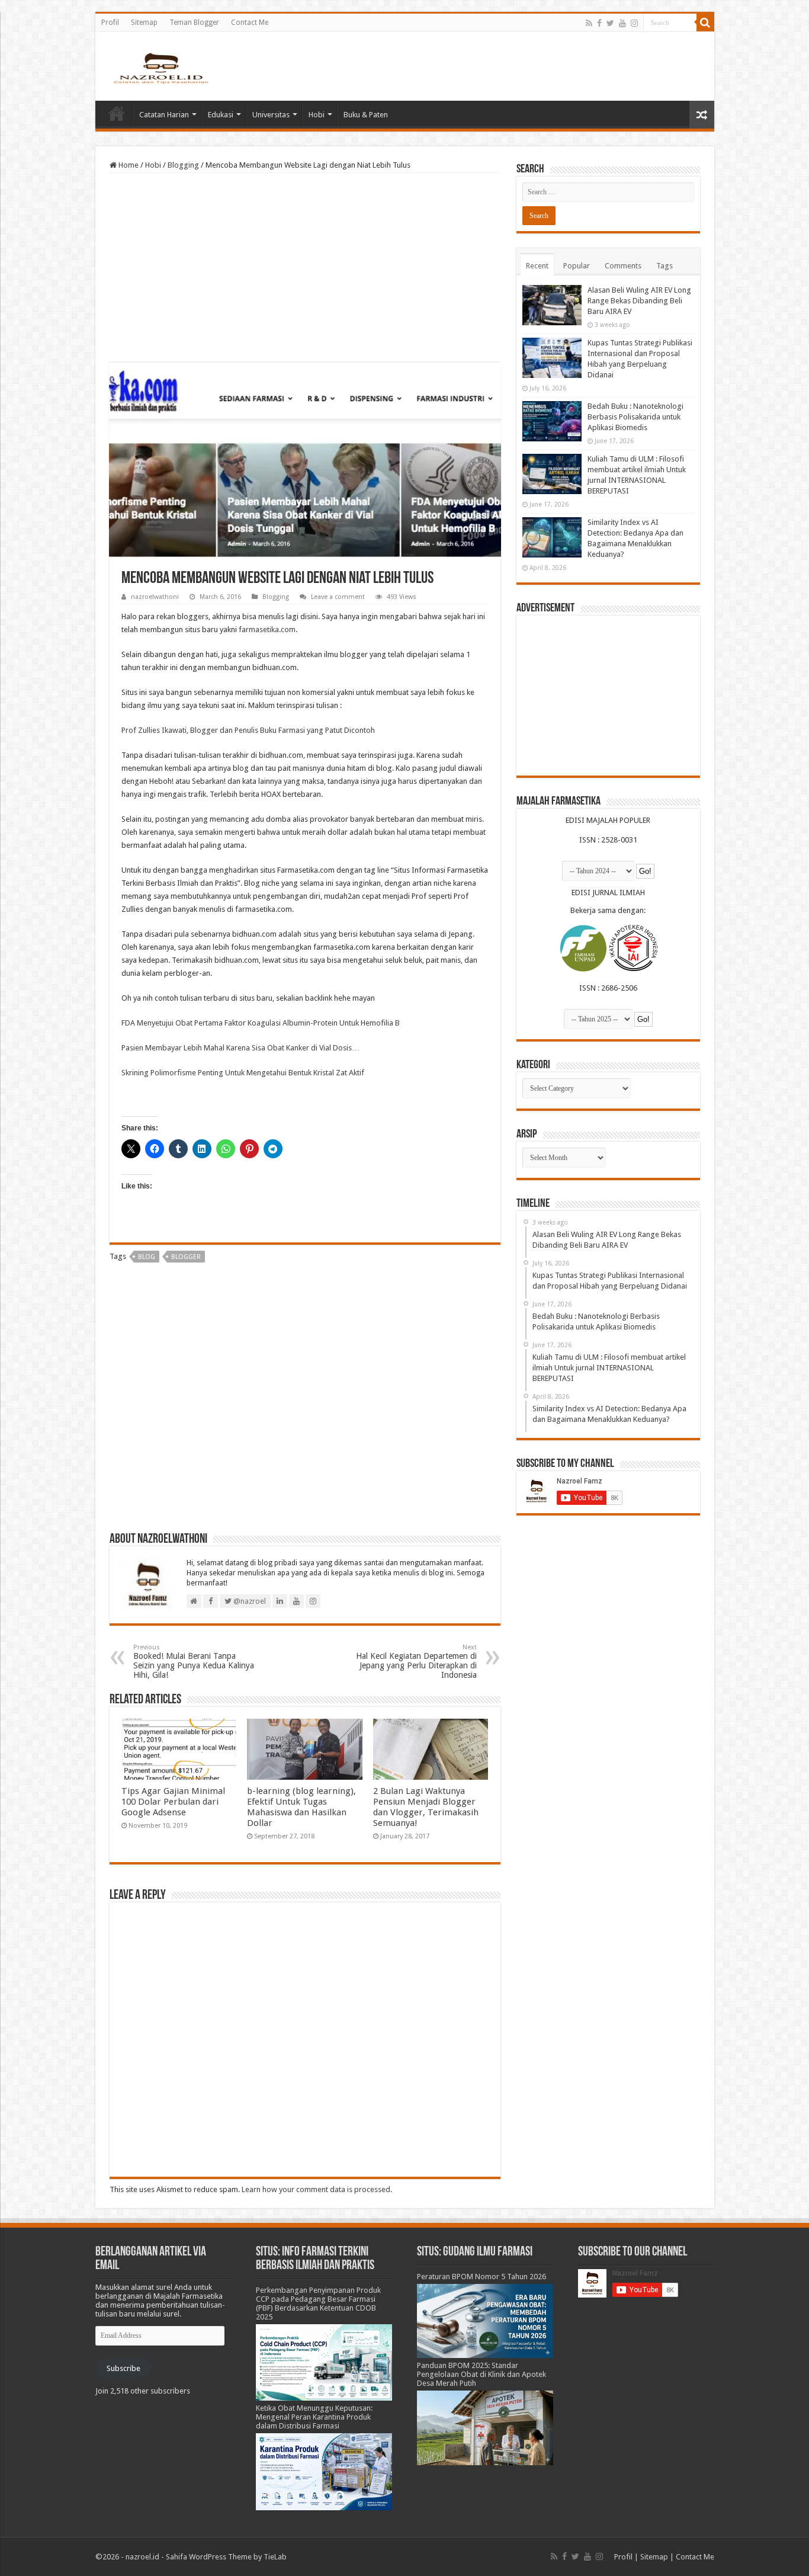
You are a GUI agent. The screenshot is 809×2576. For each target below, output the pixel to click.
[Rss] (589, 23)
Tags (664, 266)
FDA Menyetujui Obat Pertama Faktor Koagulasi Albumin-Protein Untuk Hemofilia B (261, 1023)
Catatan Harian (164, 115)
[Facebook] (599, 23)
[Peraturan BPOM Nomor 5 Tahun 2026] (485, 2320)
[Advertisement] (305, 268)
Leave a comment (338, 597)
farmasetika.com (267, 629)
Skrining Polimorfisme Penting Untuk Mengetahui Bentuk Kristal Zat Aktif (243, 1073)
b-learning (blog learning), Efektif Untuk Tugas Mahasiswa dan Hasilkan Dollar (301, 1807)
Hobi (317, 115)
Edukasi (221, 115)
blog (147, 1257)
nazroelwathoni (155, 597)
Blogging (183, 165)
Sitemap (144, 23)
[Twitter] (610, 23)
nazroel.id (142, 2557)
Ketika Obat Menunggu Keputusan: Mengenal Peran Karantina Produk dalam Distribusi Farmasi (314, 2417)
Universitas (271, 115)
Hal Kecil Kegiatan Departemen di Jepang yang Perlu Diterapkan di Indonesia (416, 1662)
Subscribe (123, 2368)
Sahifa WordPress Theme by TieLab (226, 2557)
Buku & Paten (366, 115)
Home (117, 113)
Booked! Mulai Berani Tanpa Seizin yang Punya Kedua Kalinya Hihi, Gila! (194, 1662)
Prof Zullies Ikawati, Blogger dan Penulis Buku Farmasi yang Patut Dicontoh (248, 730)
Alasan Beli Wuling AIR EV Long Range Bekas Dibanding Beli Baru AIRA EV (639, 301)
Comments (623, 266)
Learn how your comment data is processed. (317, 2189)
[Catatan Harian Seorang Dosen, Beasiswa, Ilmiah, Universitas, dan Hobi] (160, 68)
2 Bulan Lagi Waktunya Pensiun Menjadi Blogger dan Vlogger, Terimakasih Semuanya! (426, 1807)
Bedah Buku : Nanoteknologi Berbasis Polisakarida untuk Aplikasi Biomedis (635, 417)
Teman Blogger (194, 23)
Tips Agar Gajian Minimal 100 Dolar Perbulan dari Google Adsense (173, 1802)
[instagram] (634, 23)
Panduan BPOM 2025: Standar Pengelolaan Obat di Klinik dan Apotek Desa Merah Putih (481, 2374)
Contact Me (250, 23)
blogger (186, 1257)
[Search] (705, 23)
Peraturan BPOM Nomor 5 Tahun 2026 (481, 2277)
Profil (110, 23)
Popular (577, 266)
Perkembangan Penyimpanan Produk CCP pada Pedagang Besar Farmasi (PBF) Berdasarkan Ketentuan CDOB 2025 (318, 2303)
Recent (537, 266)
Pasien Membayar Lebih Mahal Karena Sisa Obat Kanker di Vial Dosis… (240, 1048)
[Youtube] (622, 23)
